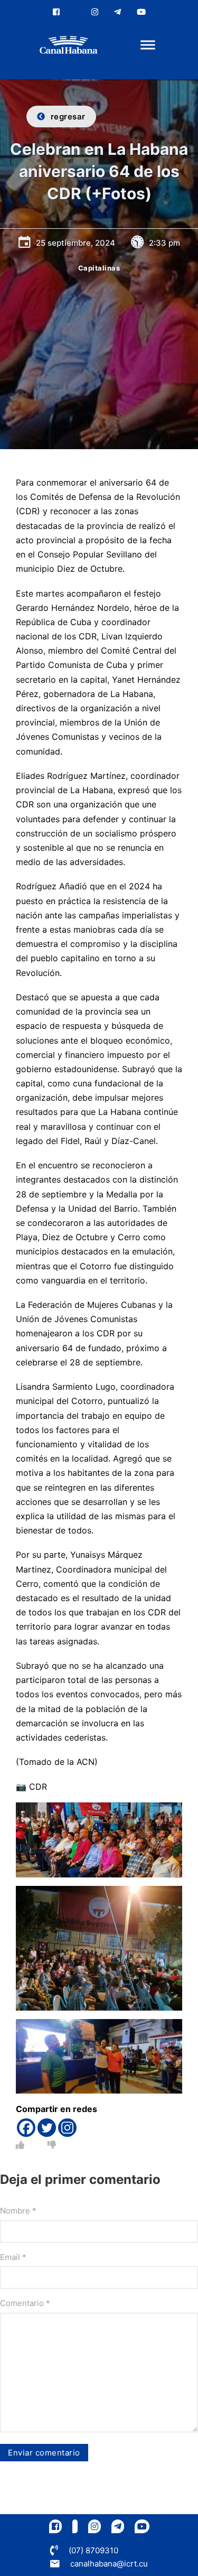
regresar (68, 117)
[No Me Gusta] (52, 2145)
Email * (13, 2257)
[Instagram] (67, 2128)
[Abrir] (148, 45)
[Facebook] (26, 2128)
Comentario (25, 2303)
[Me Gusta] (20, 2145)
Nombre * (18, 2211)
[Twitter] (47, 2128)
